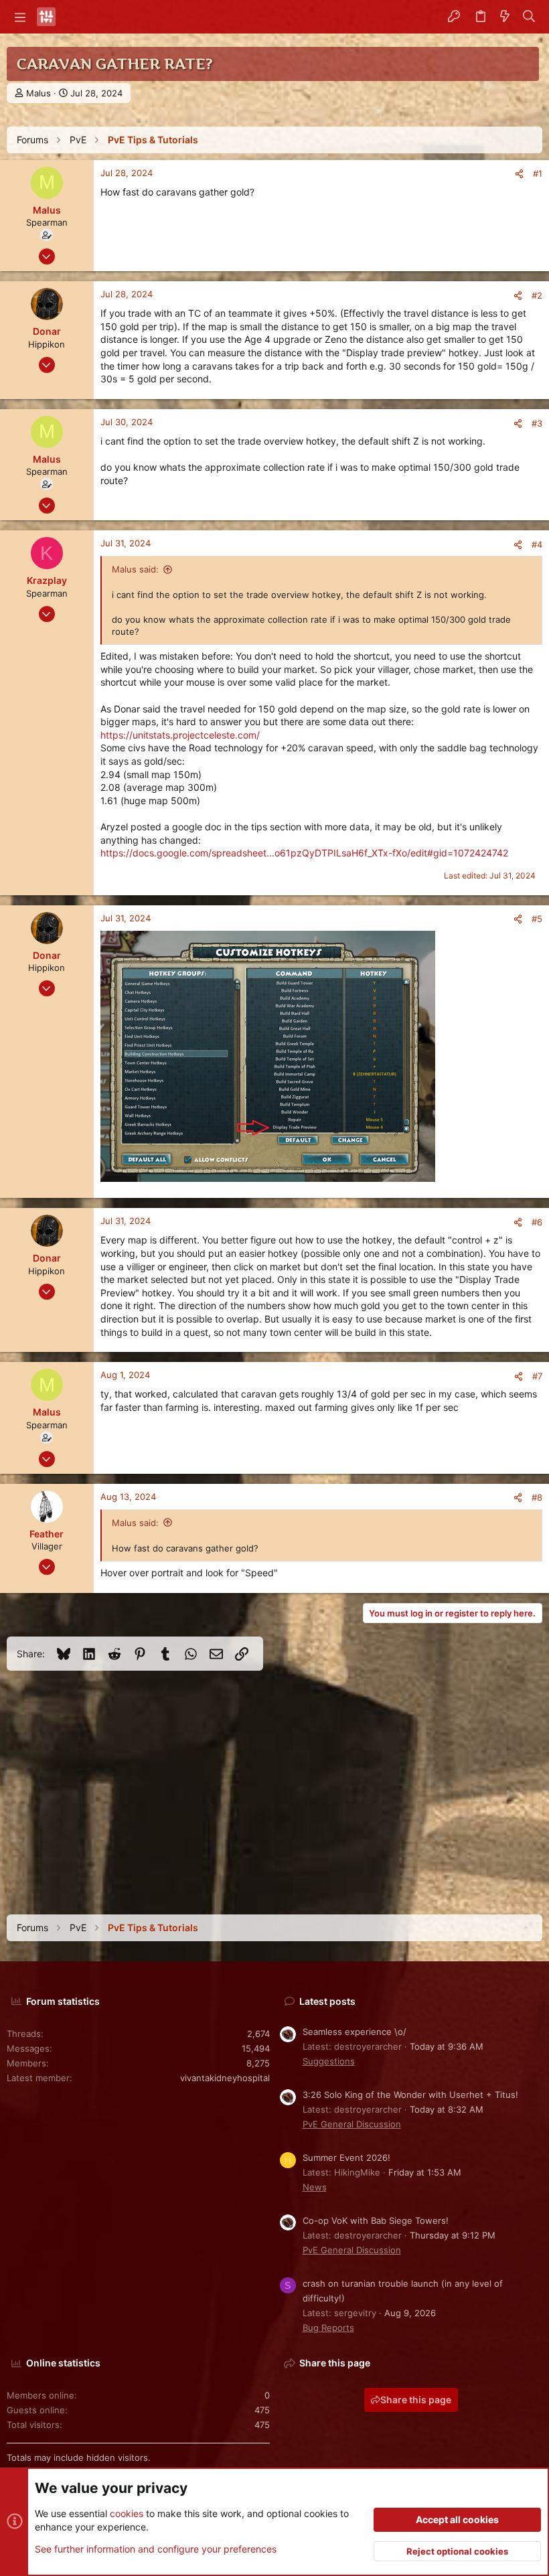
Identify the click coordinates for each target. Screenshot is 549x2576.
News (315, 2187)
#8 (537, 1497)
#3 (537, 423)
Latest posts (327, 2001)
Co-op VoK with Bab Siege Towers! (376, 2220)
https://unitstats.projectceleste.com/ (180, 735)
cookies (127, 2513)
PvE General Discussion (352, 2124)
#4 (537, 544)
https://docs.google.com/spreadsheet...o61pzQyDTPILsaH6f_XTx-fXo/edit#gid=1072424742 (304, 853)
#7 (537, 1376)
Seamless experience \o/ (355, 2032)
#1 (538, 173)
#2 (537, 295)
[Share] (519, 174)
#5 (537, 919)
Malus (38, 93)
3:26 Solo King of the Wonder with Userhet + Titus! (410, 2095)
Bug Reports (328, 2328)
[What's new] (505, 17)
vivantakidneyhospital (225, 2078)
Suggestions (329, 2061)
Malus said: (135, 569)
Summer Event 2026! (346, 2157)
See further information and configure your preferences (156, 2549)
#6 (537, 1222)
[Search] (529, 17)
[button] (20, 17)
